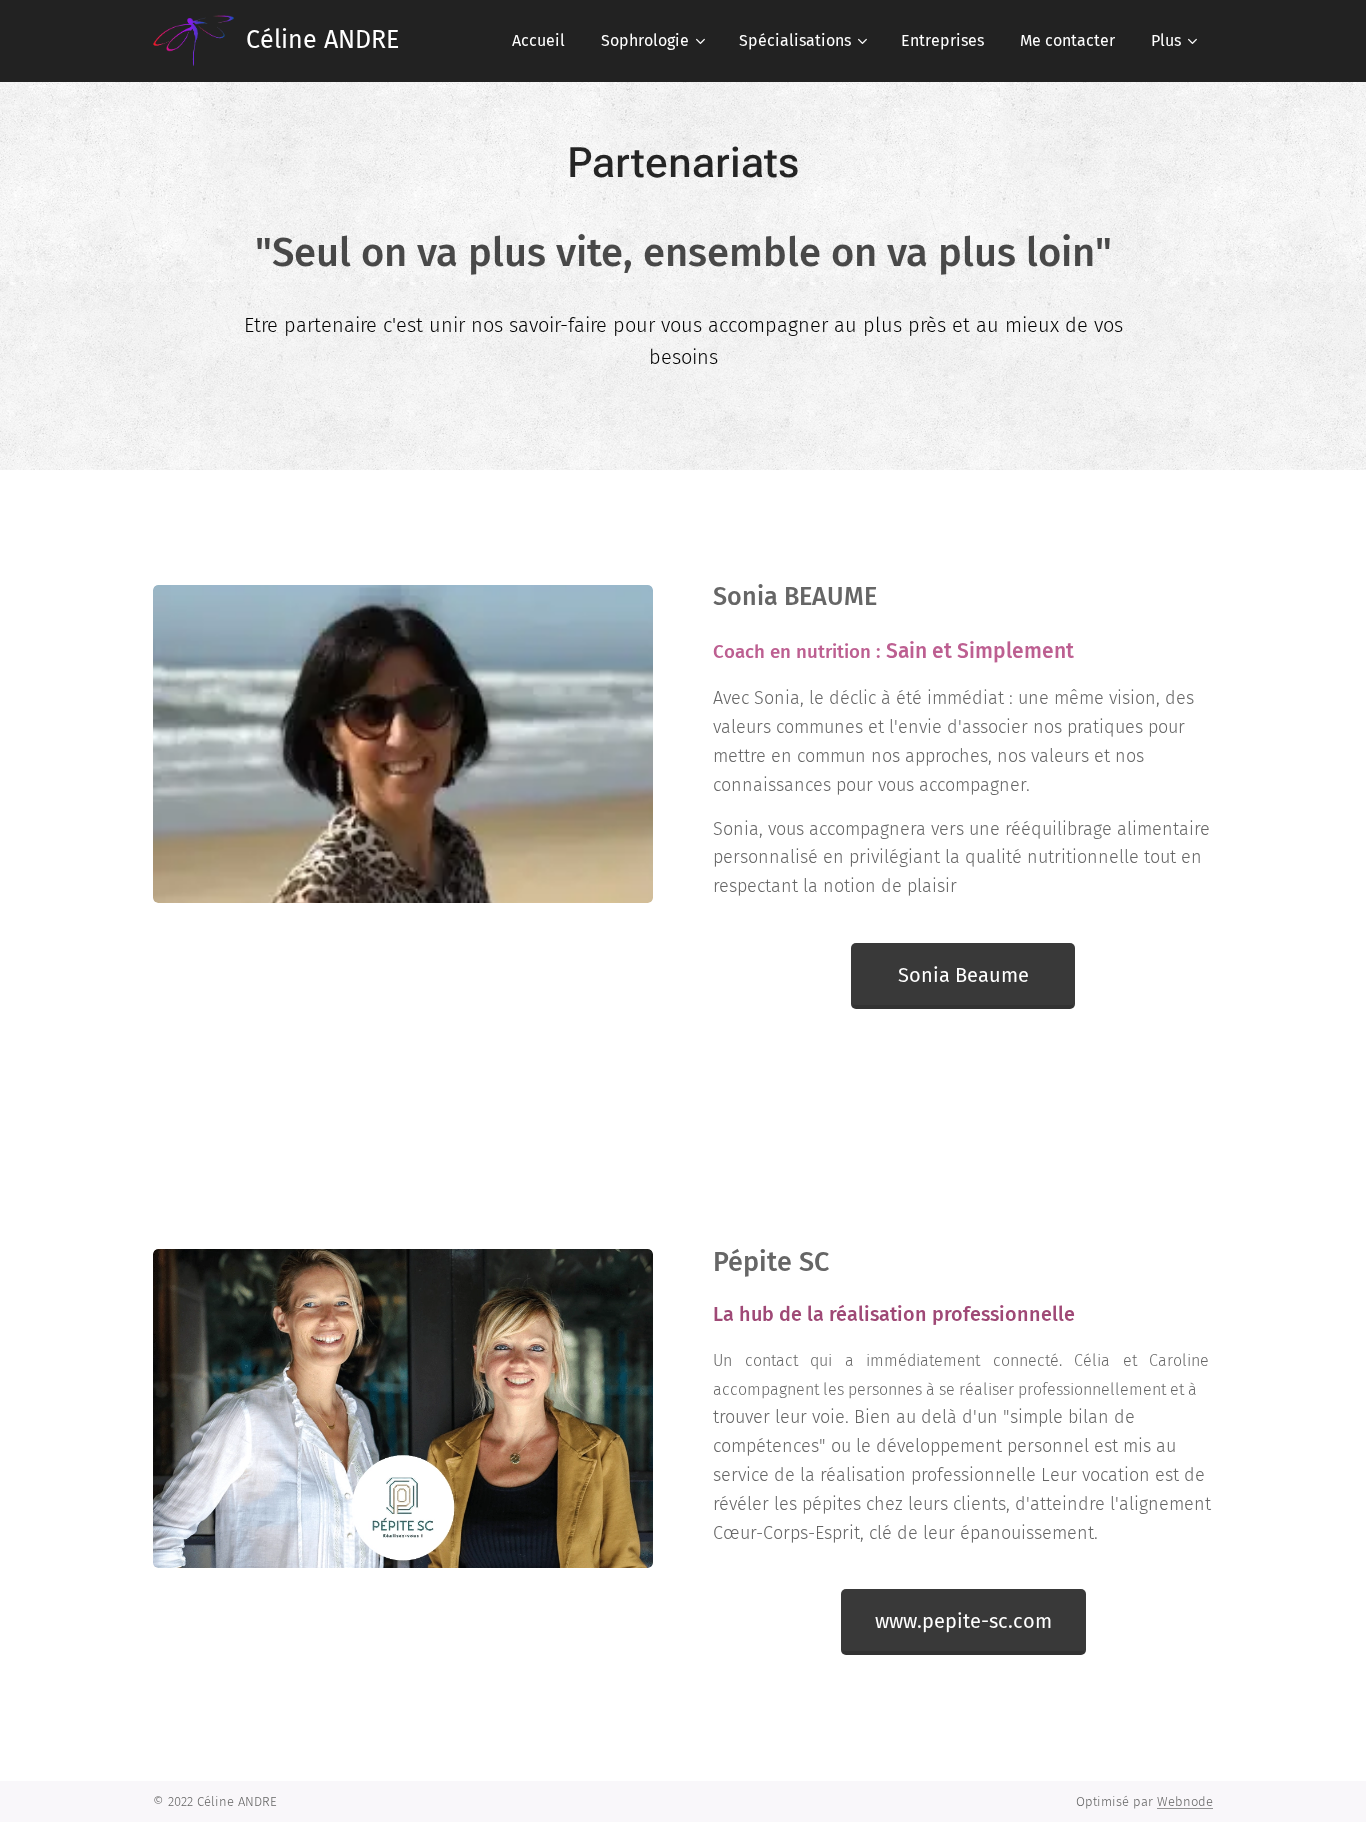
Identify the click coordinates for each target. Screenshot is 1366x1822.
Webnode (1185, 1801)
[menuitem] (538, 41)
